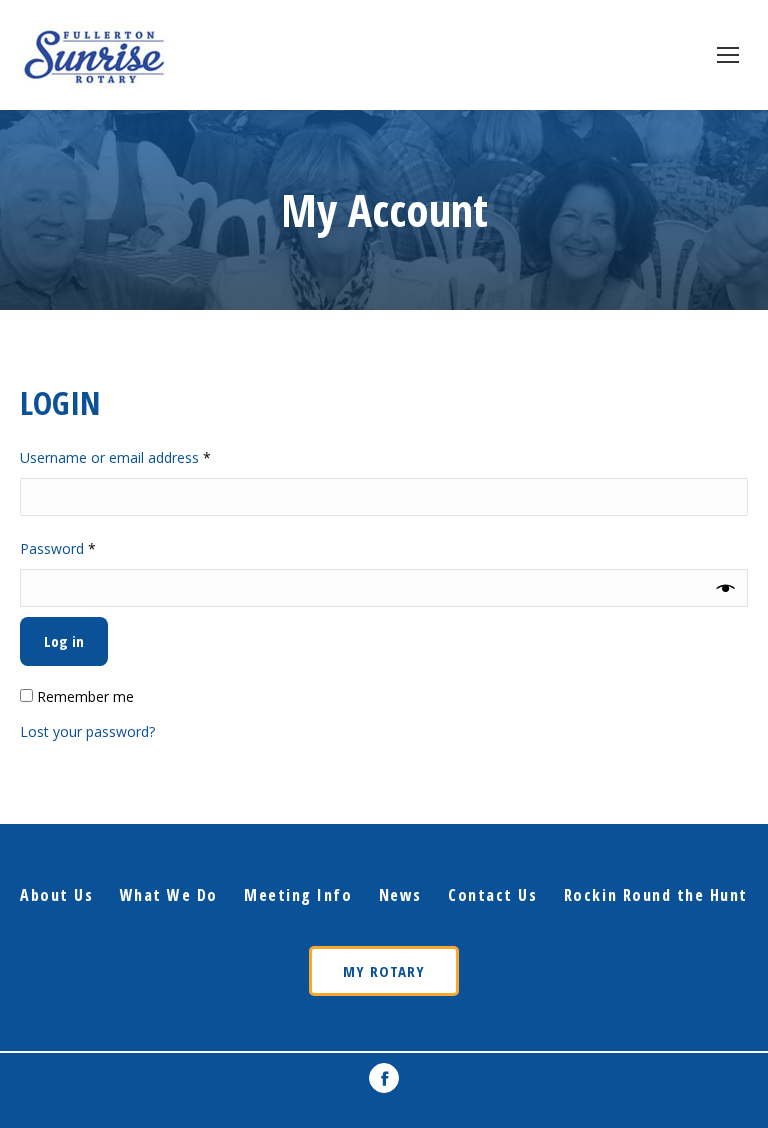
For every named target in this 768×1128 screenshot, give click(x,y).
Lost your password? (87, 731)
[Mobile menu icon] (728, 55)
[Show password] (726, 588)
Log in (64, 641)
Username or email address (143, 457)
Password (86, 548)
